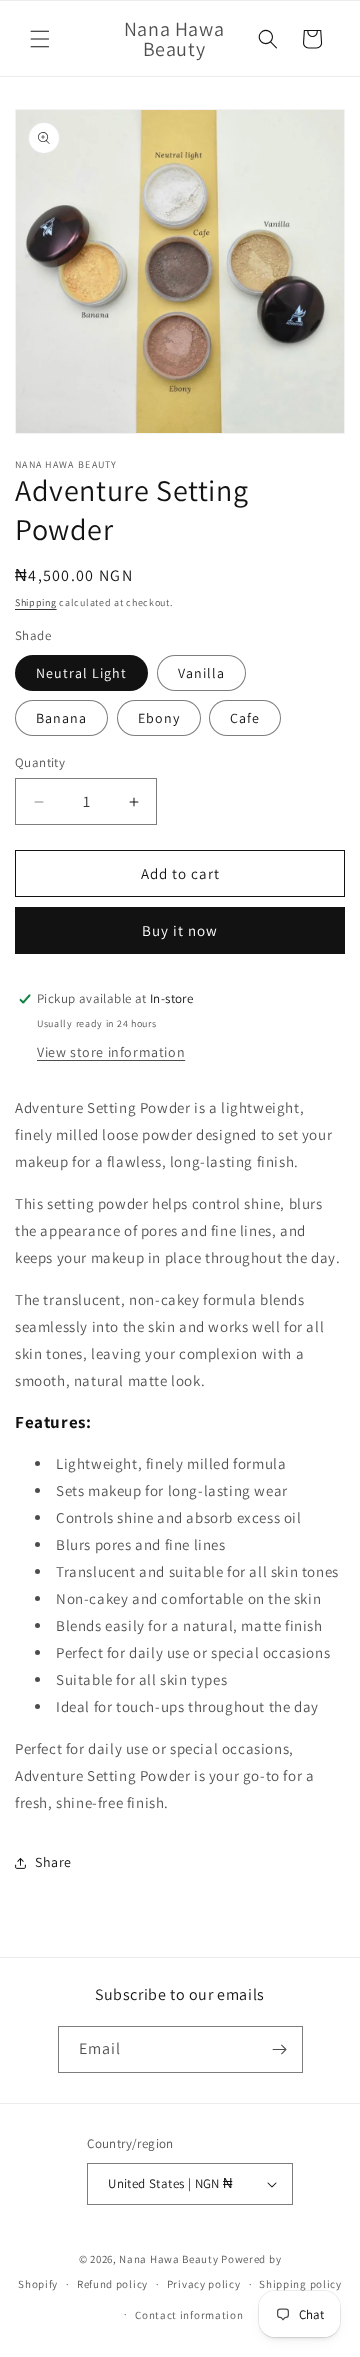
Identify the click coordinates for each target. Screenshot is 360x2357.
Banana (61, 718)
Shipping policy (300, 2284)
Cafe (245, 718)
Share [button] (53, 1862)
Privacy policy (204, 2284)
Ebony (159, 718)
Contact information (189, 2315)
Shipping (36, 602)
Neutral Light (81, 673)
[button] (40, 39)
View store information (111, 1052)
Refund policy (112, 2284)
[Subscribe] (280, 2049)
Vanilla (201, 673)
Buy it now (180, 930)
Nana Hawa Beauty (168, 2259)
